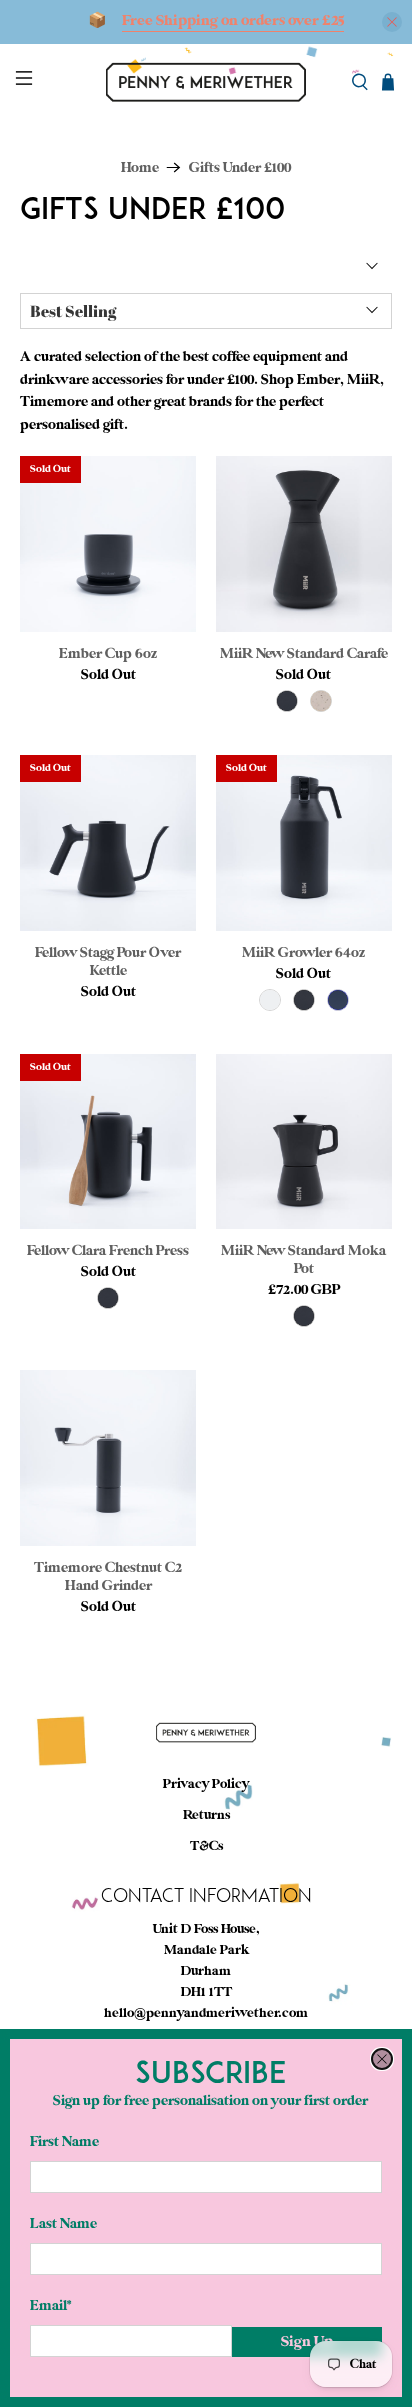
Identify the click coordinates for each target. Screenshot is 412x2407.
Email (50, 2305)
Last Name (63, 2223)
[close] (382, 2059)
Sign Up (307, 2341)
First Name (64, 2141)
